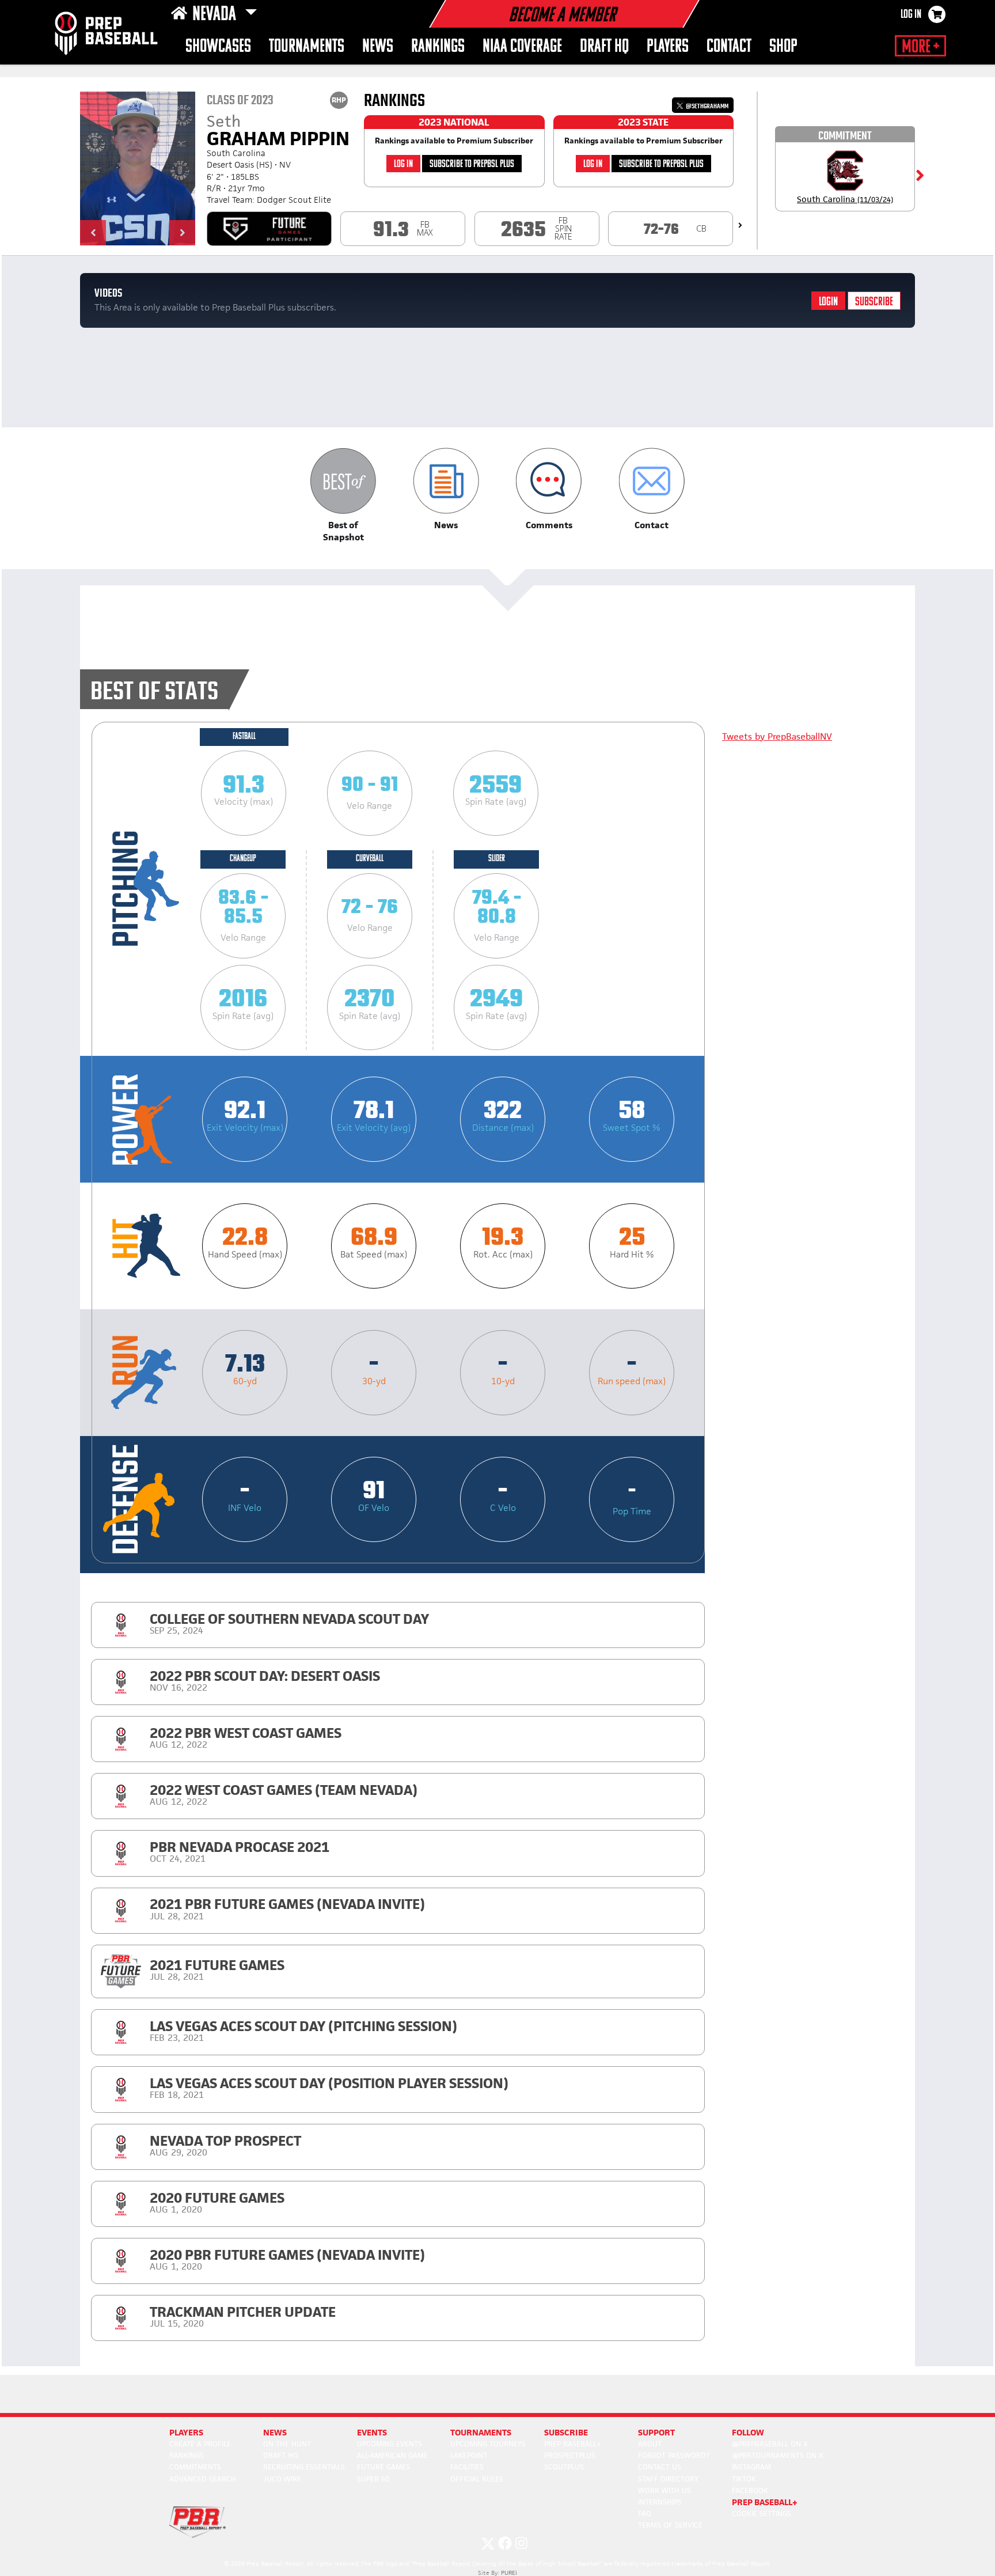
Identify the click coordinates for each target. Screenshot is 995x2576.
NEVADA (216, 15)
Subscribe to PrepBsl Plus (472, 164)
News (378, 47)
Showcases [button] (218, 47)
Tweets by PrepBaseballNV (777, 736)
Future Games (383, 2467)
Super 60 (373, 2479)
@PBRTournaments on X (778, 2455)
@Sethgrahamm (707, 106)
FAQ (645, 2514)
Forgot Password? (674, 2455)
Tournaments (307, 47)
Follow (748, 2432)
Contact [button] (729, 47)
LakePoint (469, 2455)
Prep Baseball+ (573, 2444)
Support (656, 2432)
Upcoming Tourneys (488, 2444)
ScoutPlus (564, 2467)
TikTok (744, 2479)
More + (920, 47)
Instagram (751, 2467)
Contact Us (660, 2467)
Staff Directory (668, 2479)
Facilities (467, 2467)
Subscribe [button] (566, 2432)
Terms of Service (670, 2525)
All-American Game (392, 2455)
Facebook (750, 2490)
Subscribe (874, 302)
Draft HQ (604, 47)
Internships (660, 2502)
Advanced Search (203, 2479)
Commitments (195, 2467)
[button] (93, 233)
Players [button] (668, 47)
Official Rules (477, 2479)
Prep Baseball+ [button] (765, 2502)
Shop (783, 47)
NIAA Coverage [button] (522, 47)
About (650, 2444)
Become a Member (562, 16)
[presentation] (740, 225)
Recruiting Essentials (304, 2467)
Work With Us (664, 2490)
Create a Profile (200, 2444)
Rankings (438, 47)
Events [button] (372, 2432)
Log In (911, 15)
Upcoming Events (390, 2444)
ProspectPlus (570, 2455)
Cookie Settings (762, 2514)
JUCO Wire (282, 2479)
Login (828, 302)
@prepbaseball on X (770, 2444)
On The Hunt (287, 2444)
